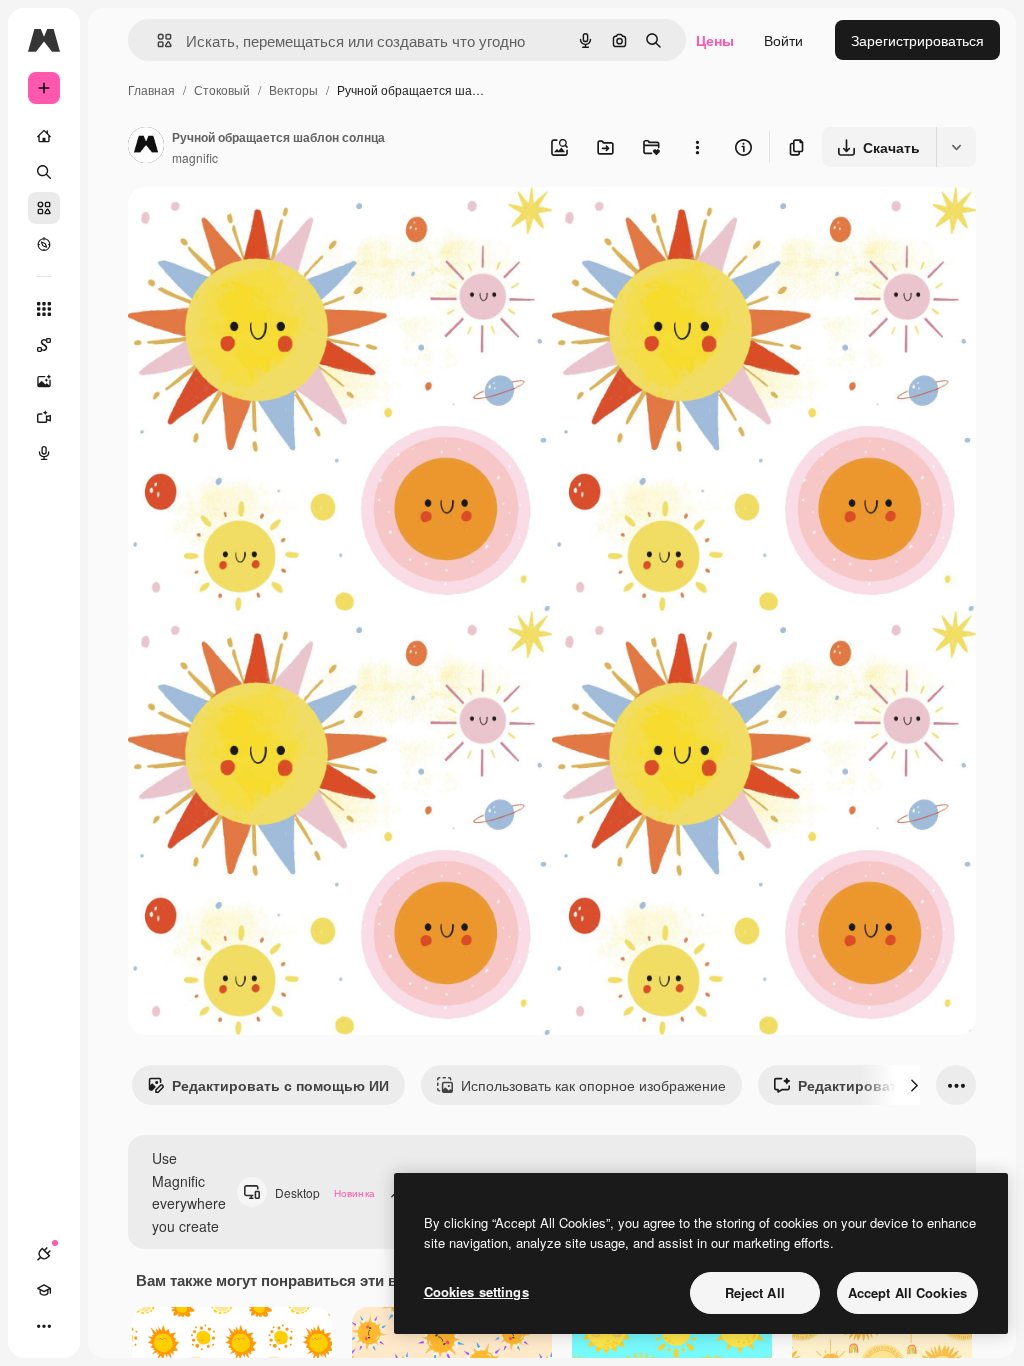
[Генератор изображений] (44, 381)
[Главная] (44, 136)
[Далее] (914, 1085)
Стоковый (222, 89)
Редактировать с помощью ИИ (280, 1085)
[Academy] (44, 1290)
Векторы (293, 89)
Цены (715, 40)
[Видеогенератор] (44, 417)
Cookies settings (476, 1291)
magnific (195, 157)
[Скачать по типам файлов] (956, 147)
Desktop (325, 1192)
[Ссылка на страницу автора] (146, 147)
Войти (783, 40)
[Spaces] (44, 345)
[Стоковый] (44, 208)
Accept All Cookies (907, 1292)
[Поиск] (44, 172)
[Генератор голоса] (44, 453)
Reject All (755, 1292)
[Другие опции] (697, 147)
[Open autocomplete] (156, 40)
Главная (151, 89)
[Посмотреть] (44, 244)
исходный (262, 225)
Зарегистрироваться (917, 40)
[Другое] (44, 1326)
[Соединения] (44, 1254)
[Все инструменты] (44, 309)
